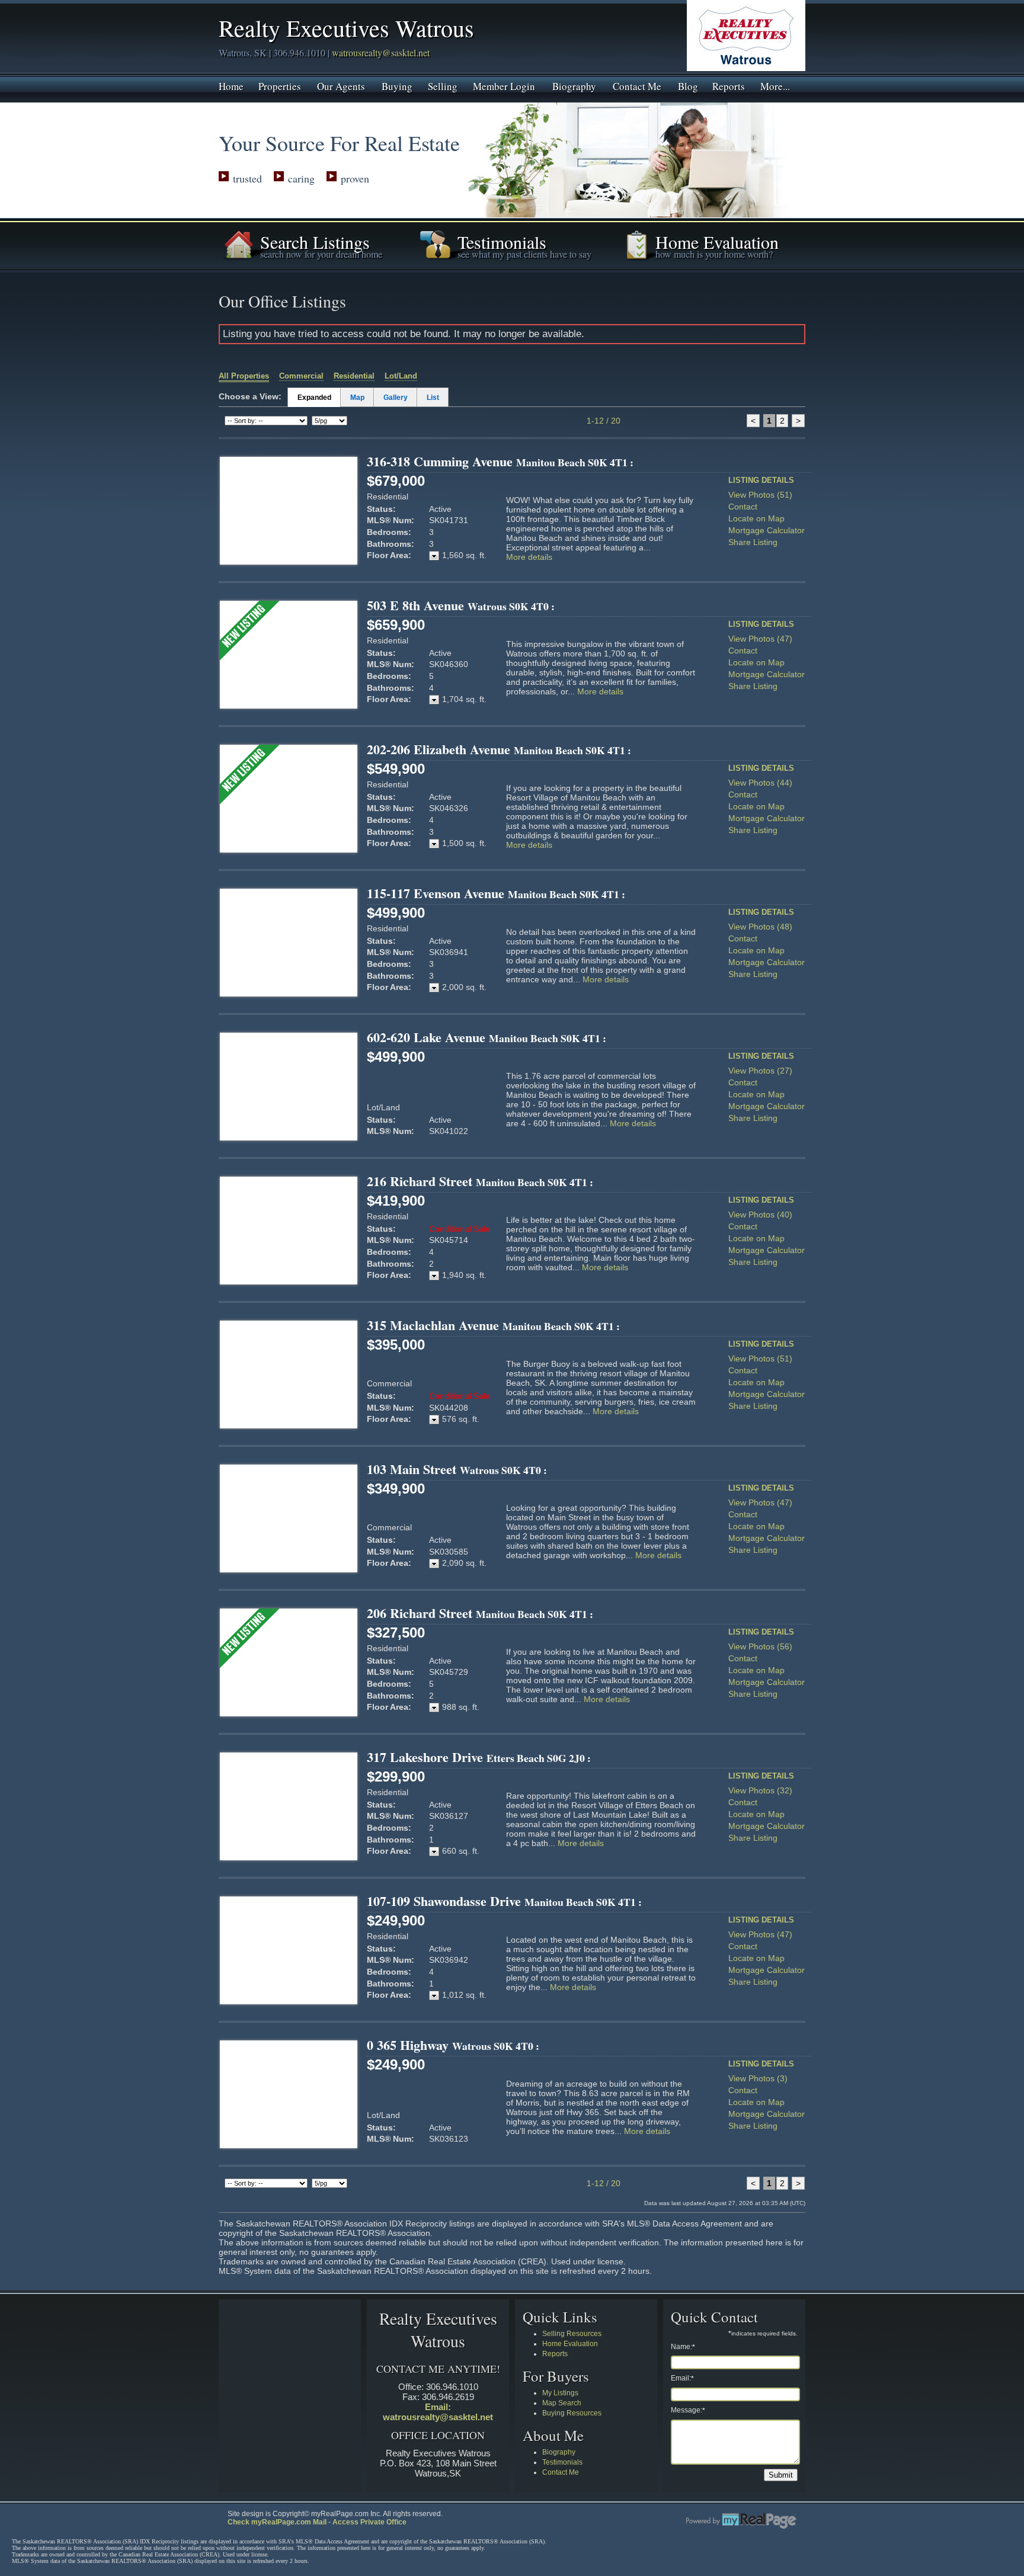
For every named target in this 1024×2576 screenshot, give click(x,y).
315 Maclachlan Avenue (493, 1325)
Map (357, 398)
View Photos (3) (758, 2078)
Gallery (396, 398)
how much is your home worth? (714, 254)
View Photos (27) (760, 1071)
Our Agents (341, 85)
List (433, 398)
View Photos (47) (760, 639)
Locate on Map (756, 518)
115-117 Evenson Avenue (496, 893)
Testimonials (562, 2462)
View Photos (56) (760, 1646)
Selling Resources (572, 2334)
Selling (443, 85)
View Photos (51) (760, 495)
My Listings (560, 2393)
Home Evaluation (570, 2344)
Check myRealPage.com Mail (277, 2522)
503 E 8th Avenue (461, 605)
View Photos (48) (760, 927)
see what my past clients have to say (524, 254)
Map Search (562, 2403)
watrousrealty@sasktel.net (381, 52)
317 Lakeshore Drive (479, 1757)
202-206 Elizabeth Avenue (499, 749)
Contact (743, 507)
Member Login (504, 85)
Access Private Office (369, 2522)
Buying (397, 85)
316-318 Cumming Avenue (500, 461)
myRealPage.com (741, 2521)
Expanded (314, 398)
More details (529, 557)
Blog (688, 85)
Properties (280, 85)
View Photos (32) (760, 1790)
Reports (729, 85)
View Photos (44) (760, 783)
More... (775, 85)
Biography (574, 85)
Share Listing (753, 542)
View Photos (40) (760, 1215)
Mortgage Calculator (767, 530)
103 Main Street (457, 1469)
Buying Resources (572, 2413)
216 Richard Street (480, 1181)
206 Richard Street (480, 1613)
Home (231, 85)
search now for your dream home (321, 254)
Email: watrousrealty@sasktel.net (438, 2412)
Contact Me (637, 85)
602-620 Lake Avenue (487, 1037)
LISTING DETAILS (761, 480)
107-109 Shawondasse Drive (504, 1901)
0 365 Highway (453, 2045)
